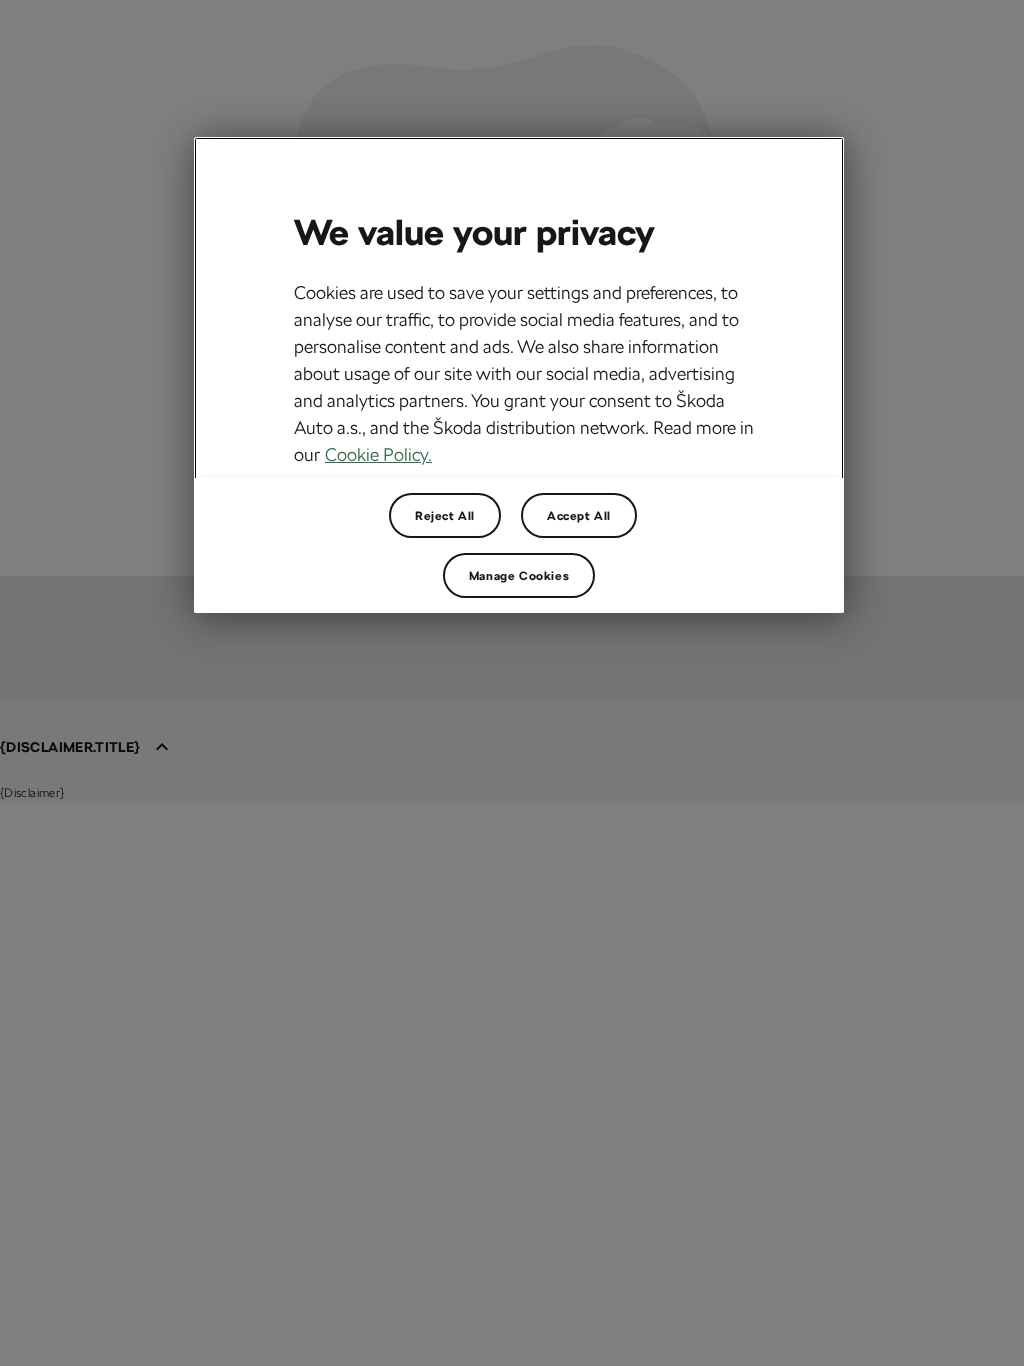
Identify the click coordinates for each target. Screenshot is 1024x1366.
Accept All (579, 516)
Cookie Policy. (378, 454)
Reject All (445, 516)
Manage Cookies (519, 576)
